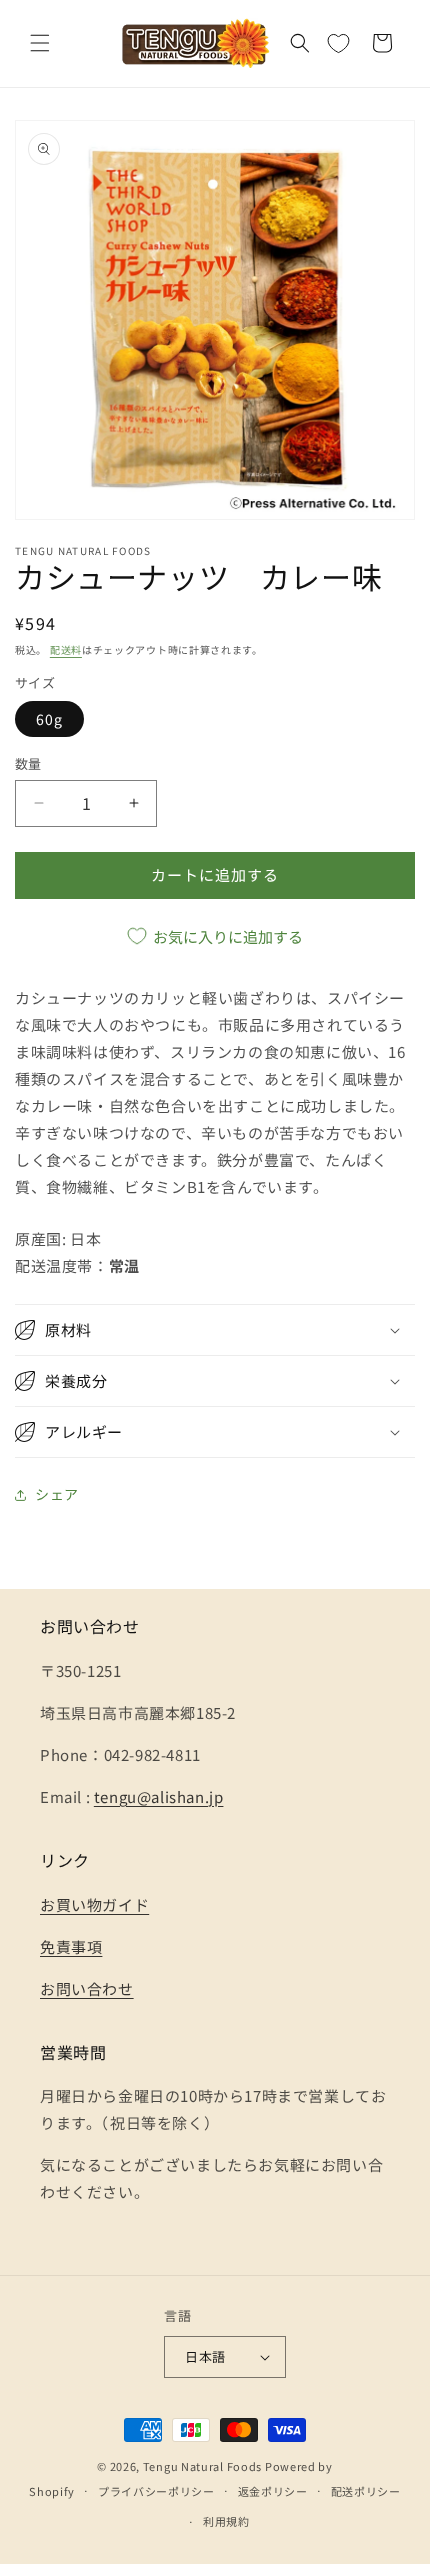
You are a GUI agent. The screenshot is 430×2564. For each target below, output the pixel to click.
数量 (28, 763)
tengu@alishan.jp (159, 1796)
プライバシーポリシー (156, 2491)
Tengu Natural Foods (202, 2466)
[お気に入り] (338, 43)
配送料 (66, 649)
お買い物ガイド (94, 1904)
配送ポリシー (366, 2491)
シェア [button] (57, 1494)
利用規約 (226, 2521)
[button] (40, 43)
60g (49, 719)
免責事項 (71, 1946)
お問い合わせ (87, 1988)
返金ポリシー (273, 2491)
